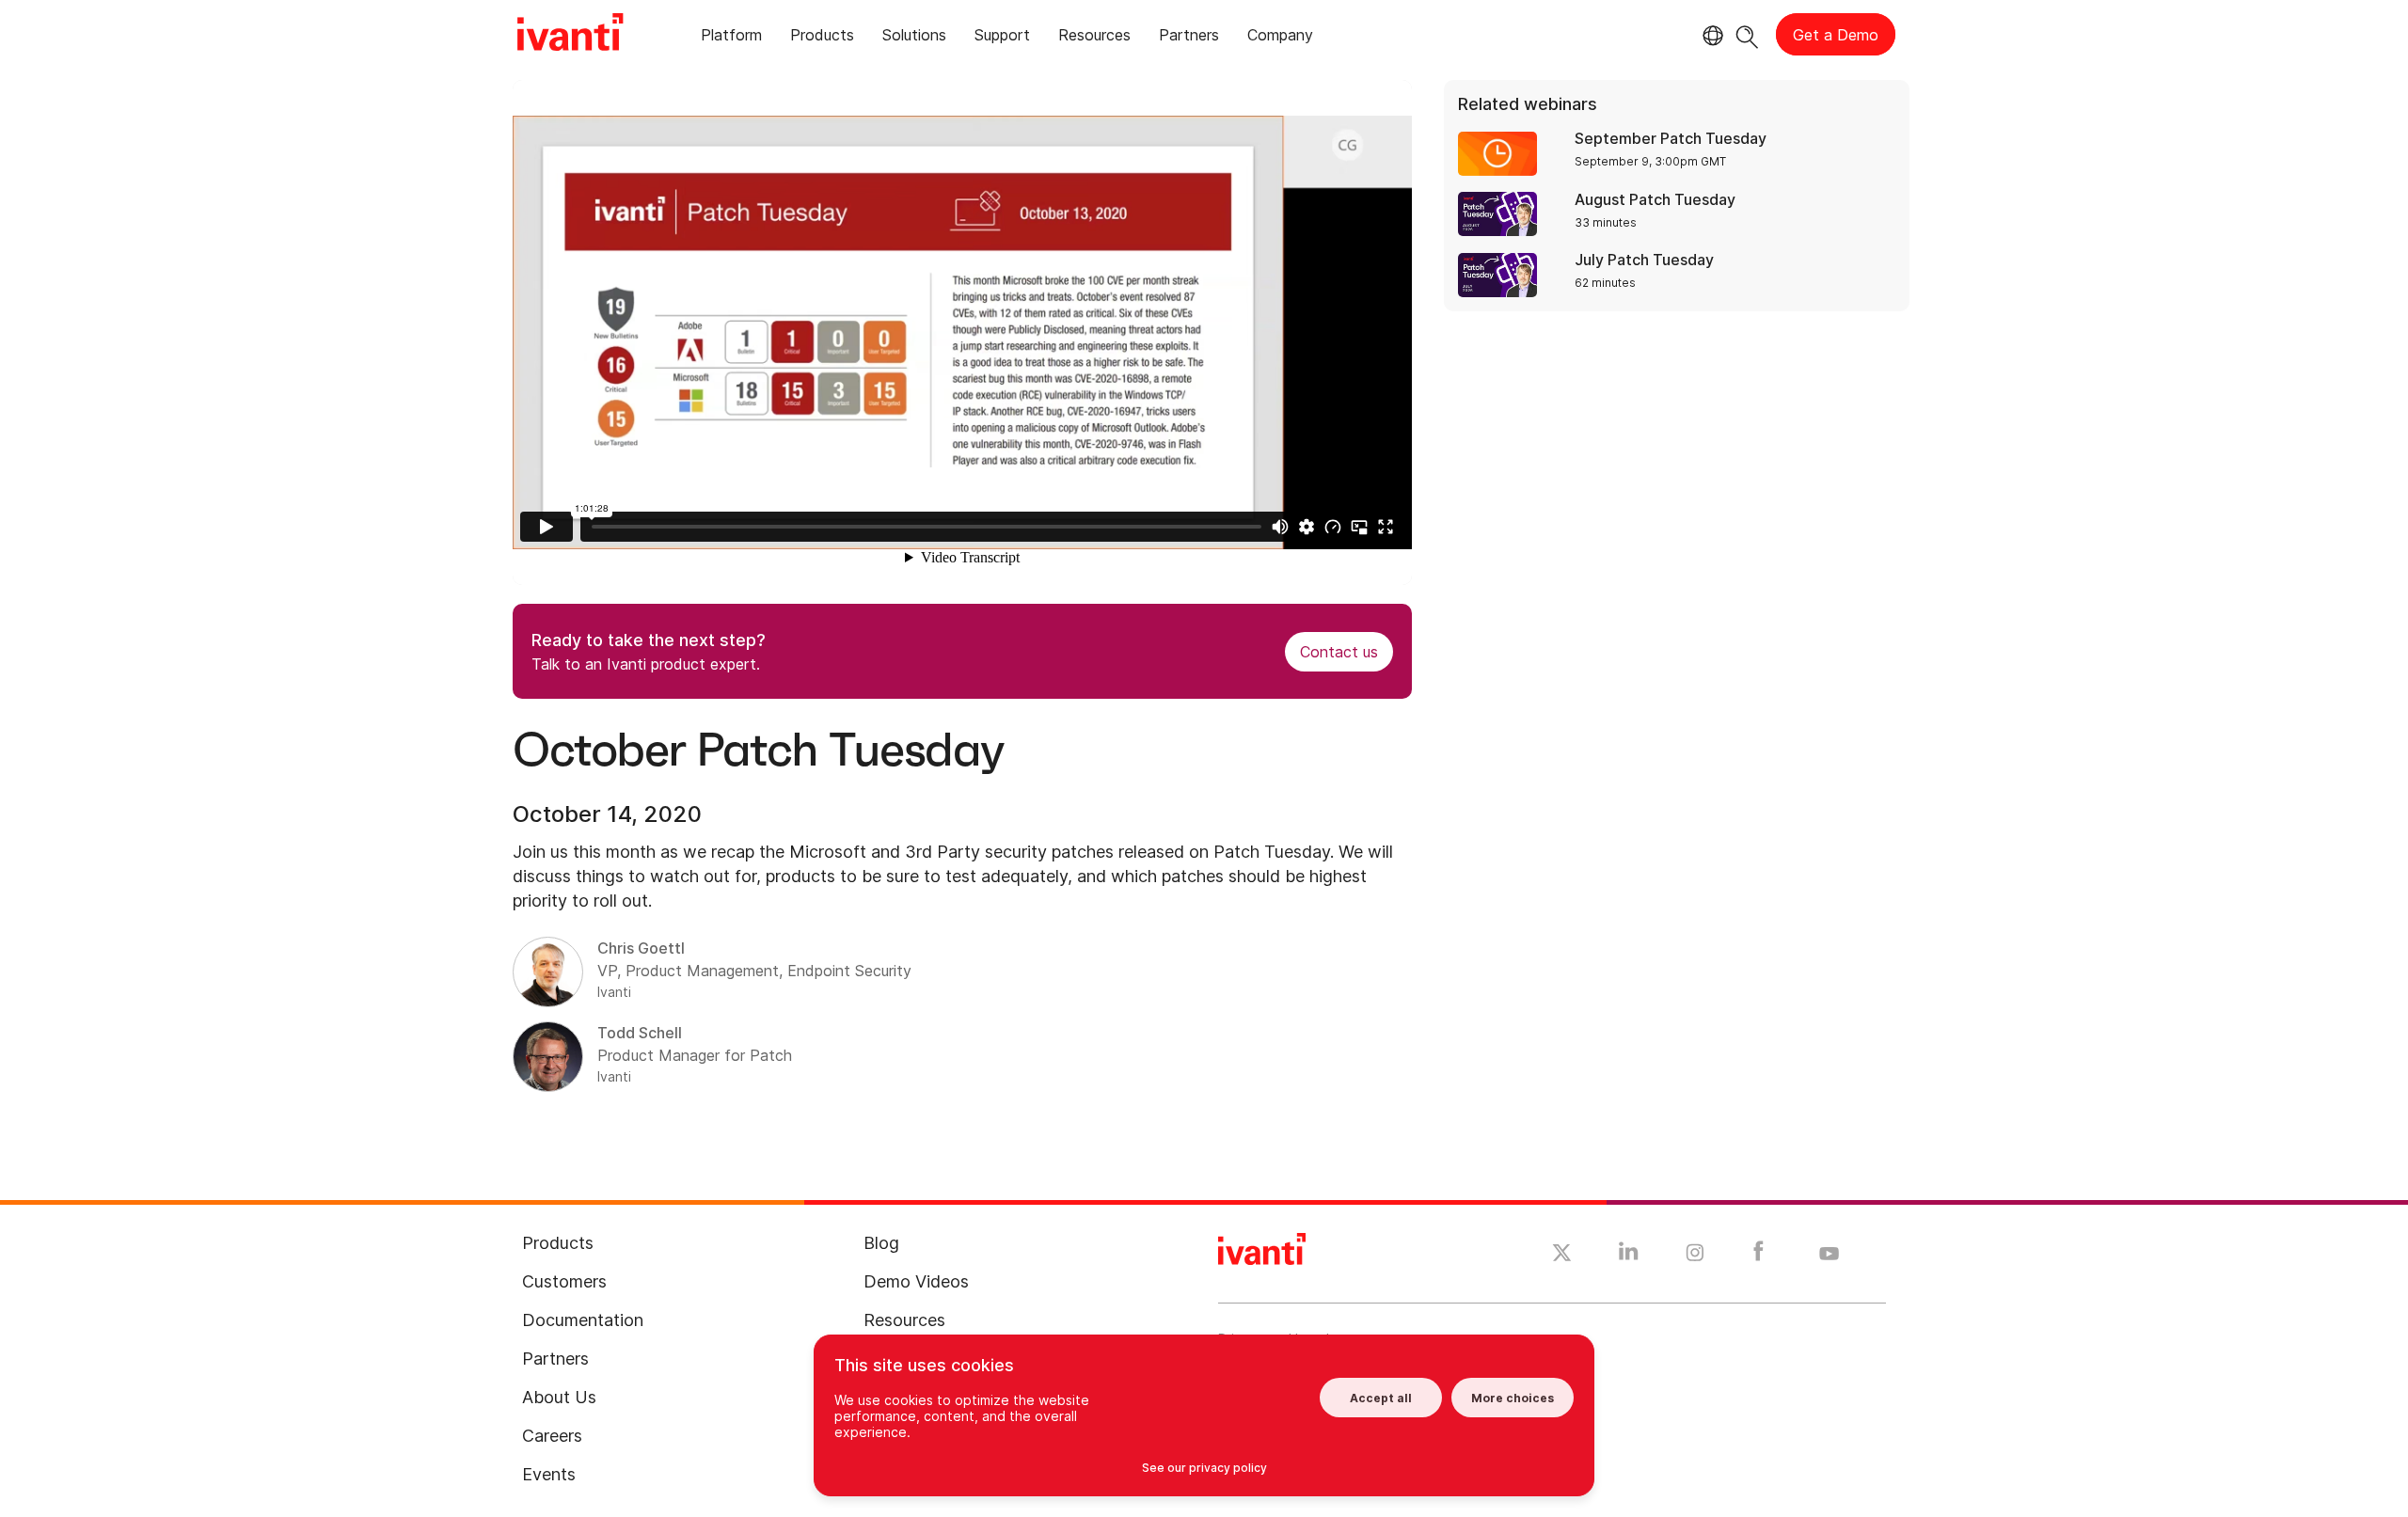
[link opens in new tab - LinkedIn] (1629, 1256)
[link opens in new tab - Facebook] (1758, 1256)
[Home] (570, 35)
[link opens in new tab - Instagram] (1695, 1256)
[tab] (731, 38)
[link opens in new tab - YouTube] (1829, 1255)
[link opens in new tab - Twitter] (1562, 1256)
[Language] (1710, 36)
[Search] (1747, 34)
